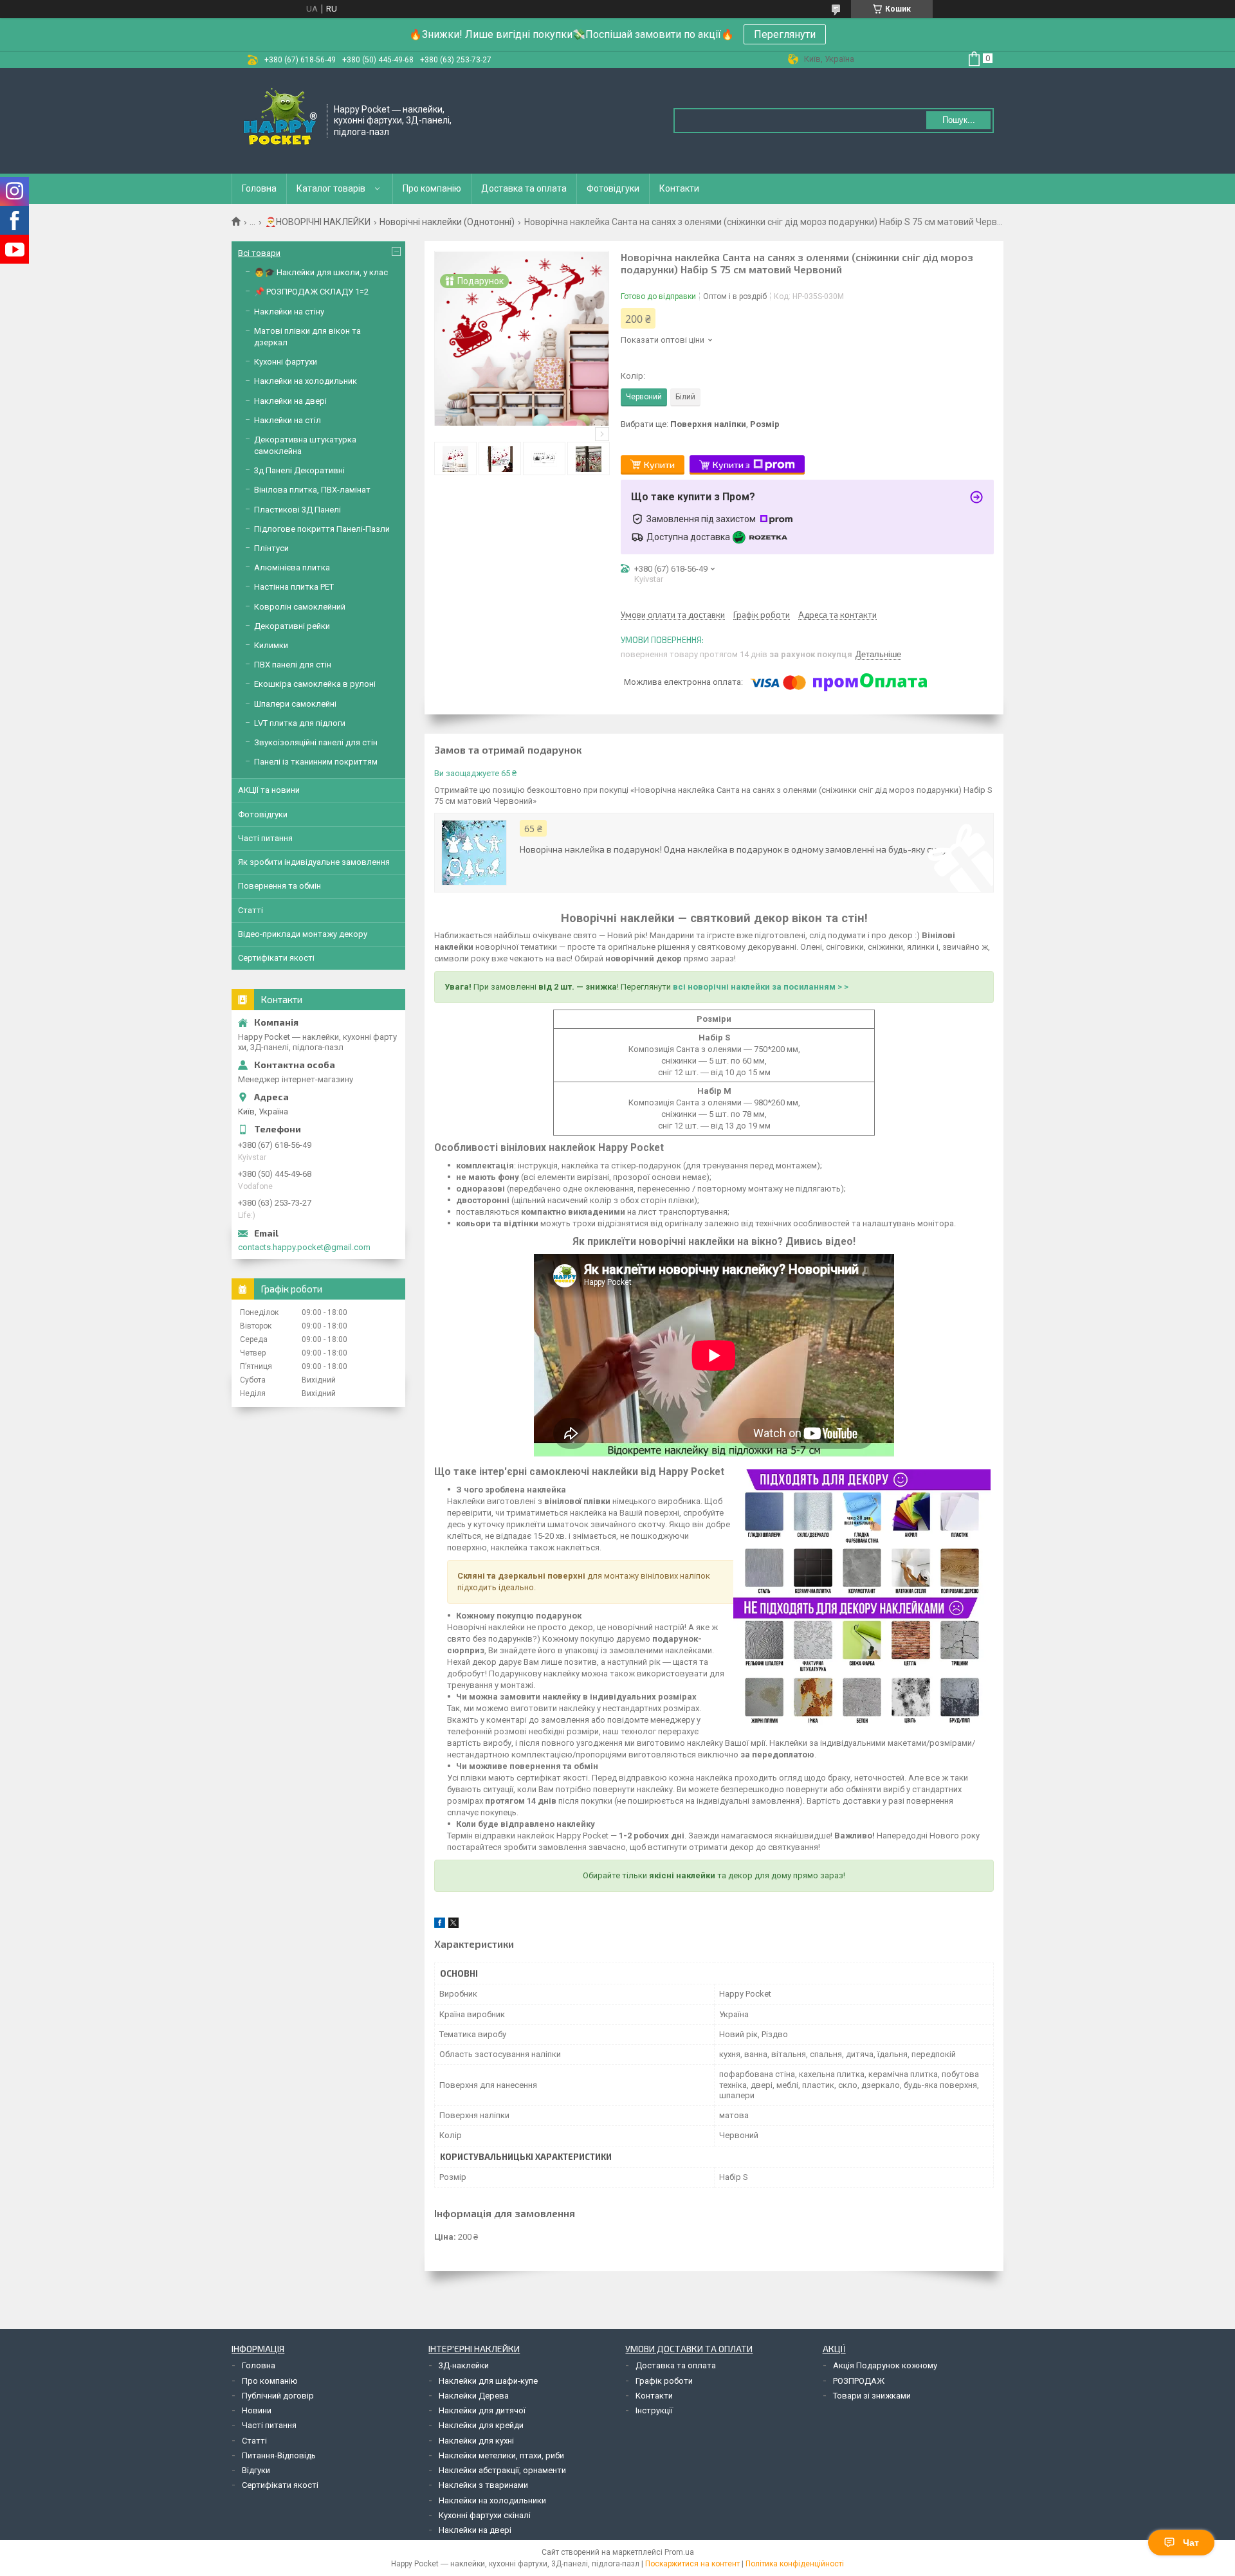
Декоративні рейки (292, 626)
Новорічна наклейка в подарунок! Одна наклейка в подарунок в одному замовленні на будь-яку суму (733, 849)
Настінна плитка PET (294, 587)
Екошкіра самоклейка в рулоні (315, 684)
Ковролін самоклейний (300, 607)
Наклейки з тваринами (483, 2485)
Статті (251, 910)
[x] (453, 1925)
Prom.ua (679, 2552)
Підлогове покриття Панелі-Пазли (322, 529)
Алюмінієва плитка (292, 567)
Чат (1191, 2543)
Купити (659, 465)
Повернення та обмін (279, 886)
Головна (259, 188)
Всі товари (259, 253)
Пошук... (959, 120)
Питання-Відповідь (279, 2455)
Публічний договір (278, 2396)
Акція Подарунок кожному (885, 2365)
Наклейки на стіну (289, 312)
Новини (257, 2410)
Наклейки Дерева (474, 2396)
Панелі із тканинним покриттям (316, 762)
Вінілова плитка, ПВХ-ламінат (312, 490)
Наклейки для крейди (481, 2425)
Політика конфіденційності (795, 2564)
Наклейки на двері (290, 401)
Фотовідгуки (613, 188)
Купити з (731, 465)
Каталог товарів (331, 188)
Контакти (679, 188)
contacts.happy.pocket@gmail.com (304, 1247)
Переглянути (785, 34)
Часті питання (265, 838)
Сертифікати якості (276, 958)
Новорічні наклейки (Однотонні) (447, 222)
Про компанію (432, 188)
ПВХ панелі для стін (293, 665)
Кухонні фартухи (286, 362)
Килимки (271, 645)
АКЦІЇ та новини (269, 790)
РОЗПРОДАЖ (859, 2381)
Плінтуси (271, 548)
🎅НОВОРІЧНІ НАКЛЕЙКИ (318, 222)
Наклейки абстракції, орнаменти (502, 2470)
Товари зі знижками (872, 2396)
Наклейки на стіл (288, 420)
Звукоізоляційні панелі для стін (316, 742)
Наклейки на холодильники (492, 2500)
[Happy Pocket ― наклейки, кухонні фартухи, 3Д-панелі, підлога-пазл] (280, 120)
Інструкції (654, 2410)
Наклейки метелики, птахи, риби (501, 2455)
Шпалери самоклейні (295, 704)
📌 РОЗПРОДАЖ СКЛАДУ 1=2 (311, 292)
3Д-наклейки (464, 2365)
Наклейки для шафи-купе (488, 2381)
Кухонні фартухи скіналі (485, 2515)
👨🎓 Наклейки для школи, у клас (321, 272)
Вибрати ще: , (700, 424)
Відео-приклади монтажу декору (303, 934)
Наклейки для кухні (476, 2441)
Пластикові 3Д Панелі (297, 510)
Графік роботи (664, 2381)
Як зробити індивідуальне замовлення (314, 862)
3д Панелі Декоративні (299, 470)
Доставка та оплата (524, 188)
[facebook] (440, 1925)
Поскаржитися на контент (692, 2564)
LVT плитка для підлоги (300, 723)
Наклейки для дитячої (482, 2410)
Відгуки (256, 2470)
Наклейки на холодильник (306, 381)
